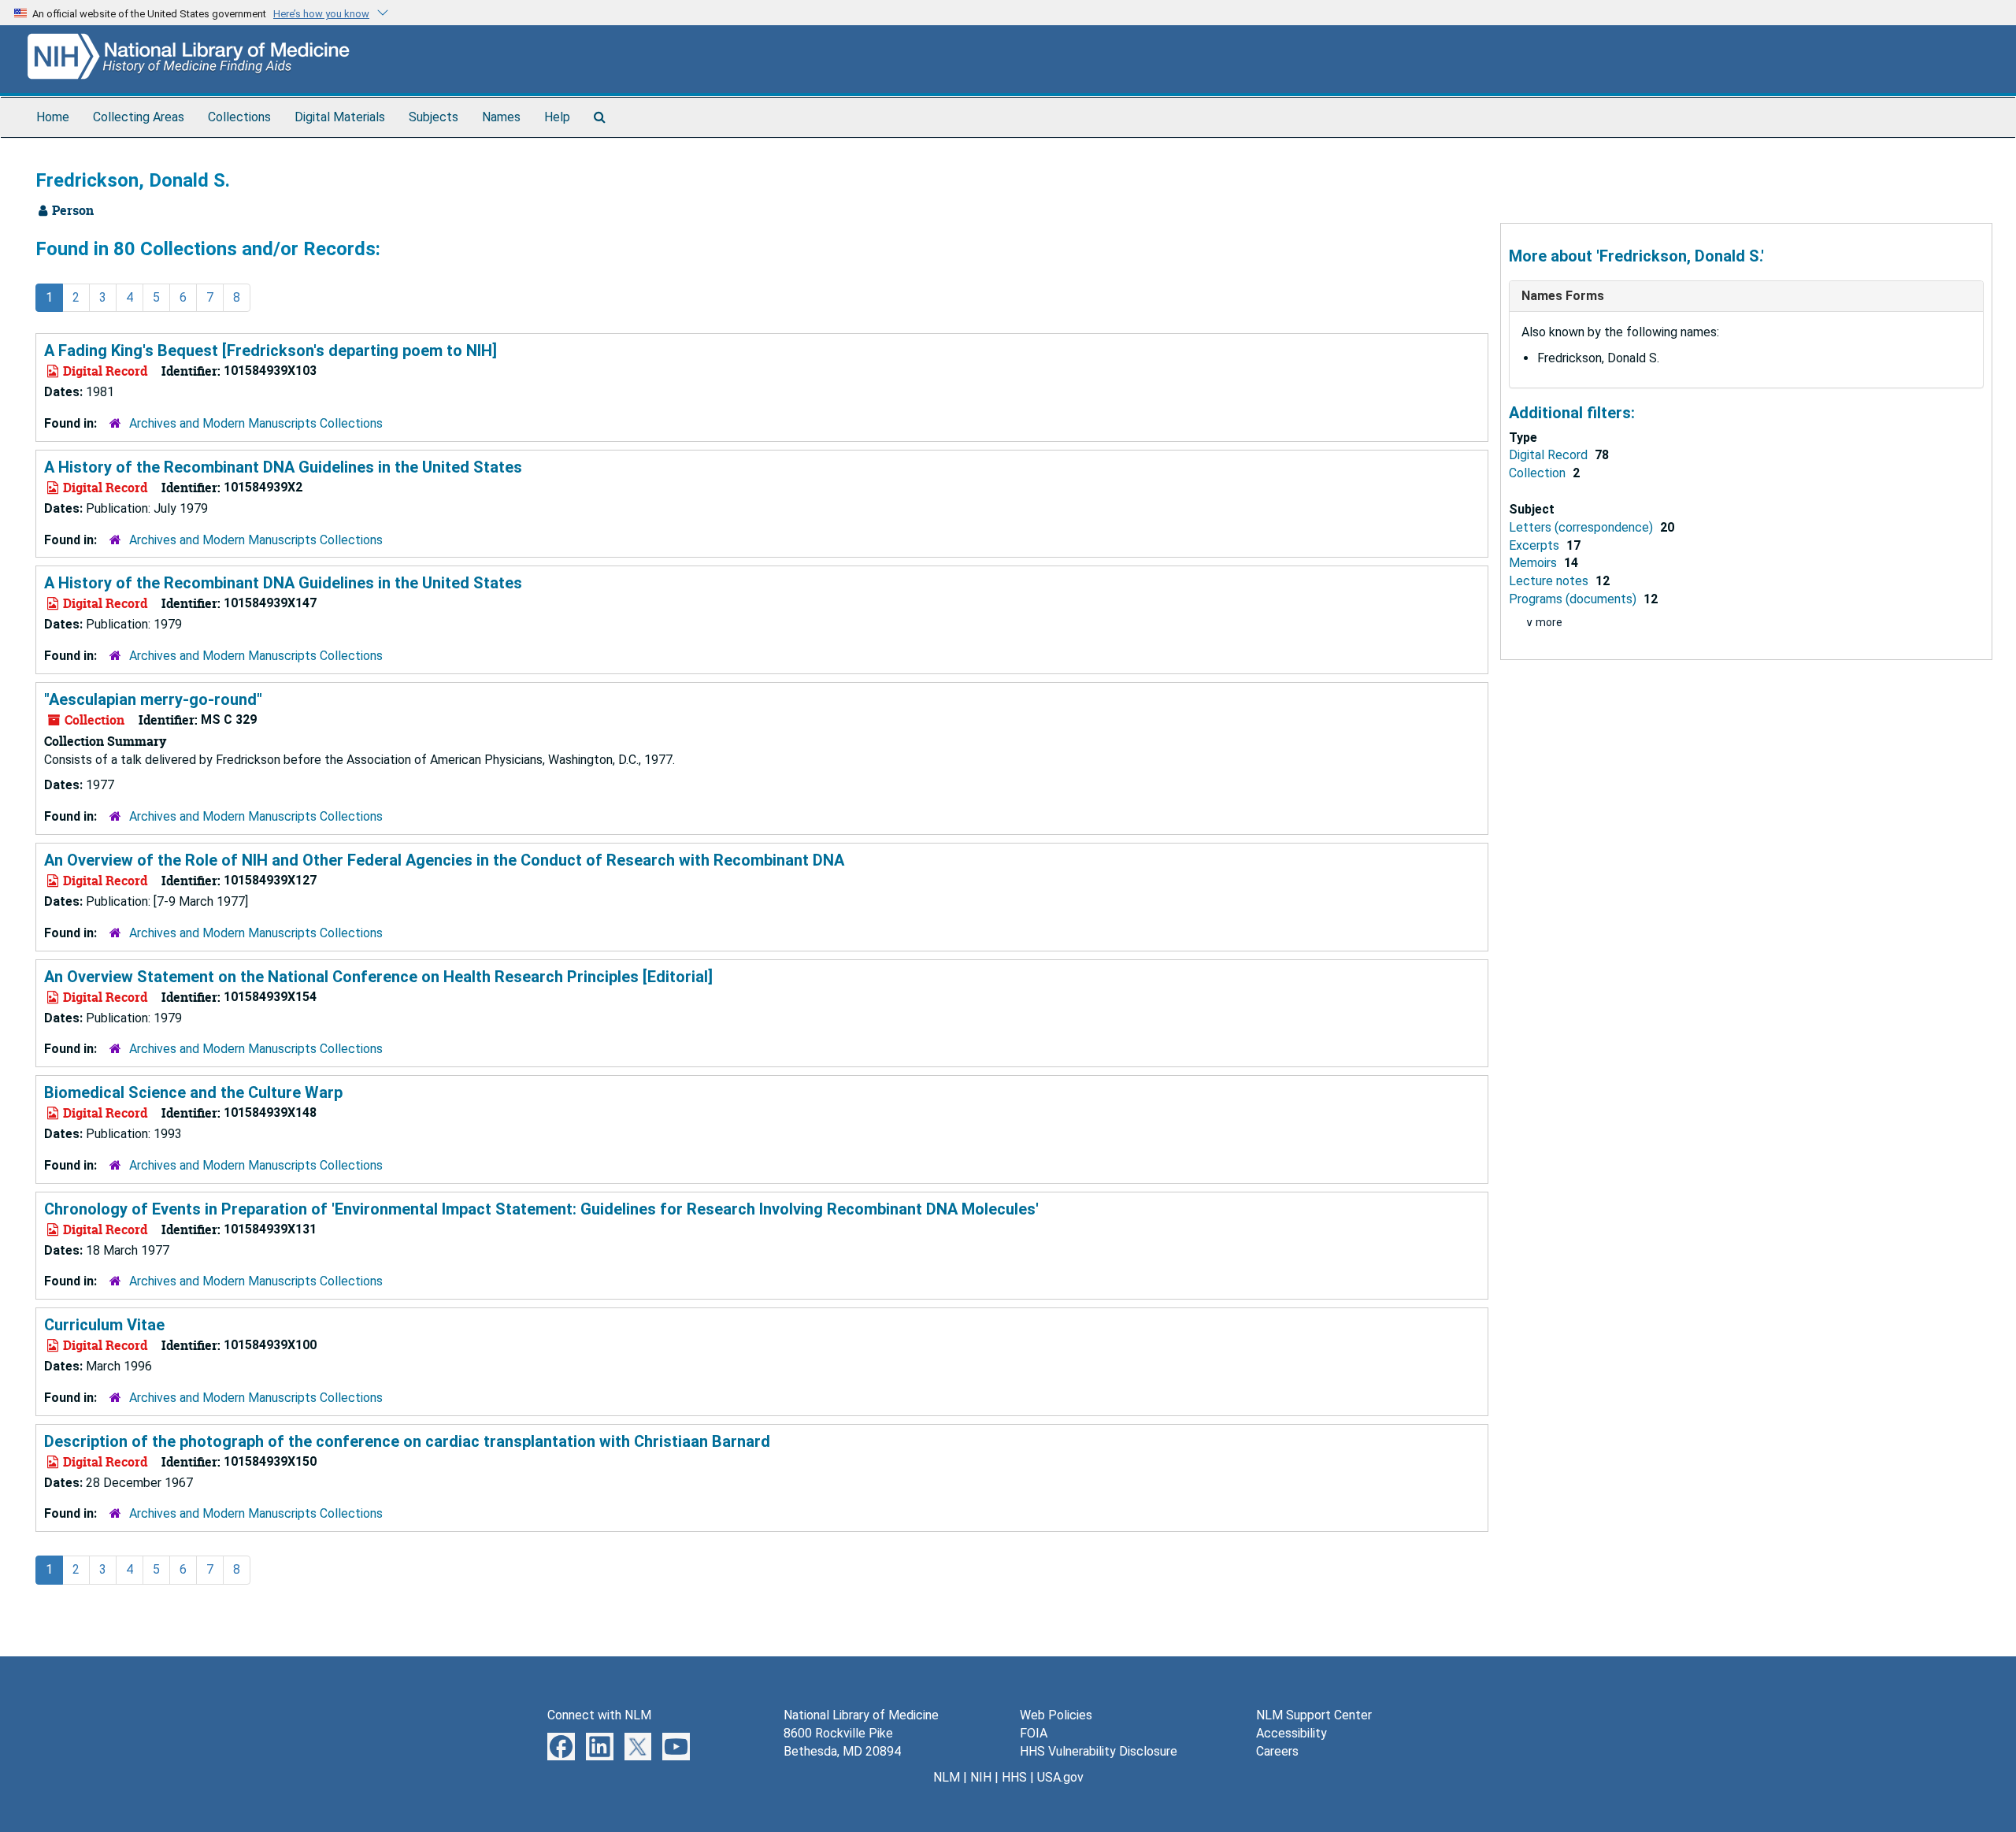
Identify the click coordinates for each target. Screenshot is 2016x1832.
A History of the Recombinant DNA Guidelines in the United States (283, 467)
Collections (239, 117)
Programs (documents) (1574, 599)
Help (557, 117)
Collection (1539, 473)
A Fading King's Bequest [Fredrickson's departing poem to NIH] (271, 350)
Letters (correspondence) (1582, 527)
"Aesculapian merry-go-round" (153, 699)
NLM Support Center (1314, 1715)
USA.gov (1060, 1777)
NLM (947, 1777)
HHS (1014, 1777)
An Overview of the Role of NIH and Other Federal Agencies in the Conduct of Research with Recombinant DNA (444, 860)
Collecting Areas (139, 117)
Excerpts (1536, 545)
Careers (1277, 1751)
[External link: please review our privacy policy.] (561, 1746)
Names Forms (1563, 296)
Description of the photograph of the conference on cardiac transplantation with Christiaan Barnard (407, 1441)
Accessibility (1291, 1733)
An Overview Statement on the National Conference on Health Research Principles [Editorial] (378, 977)
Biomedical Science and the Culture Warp (193, 1092)
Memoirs (1534, 563)
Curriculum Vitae (104, 1325)
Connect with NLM (599, 1715)
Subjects (434, 117)
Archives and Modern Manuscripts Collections (256, 423)
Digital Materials (340, 117)
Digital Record (1550, 455)
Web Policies (1056, 1715)
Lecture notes (1550, 581)
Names (501, 117)
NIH (981, 1777)
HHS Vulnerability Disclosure (1099, 1751)
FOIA (1034, 1733)
